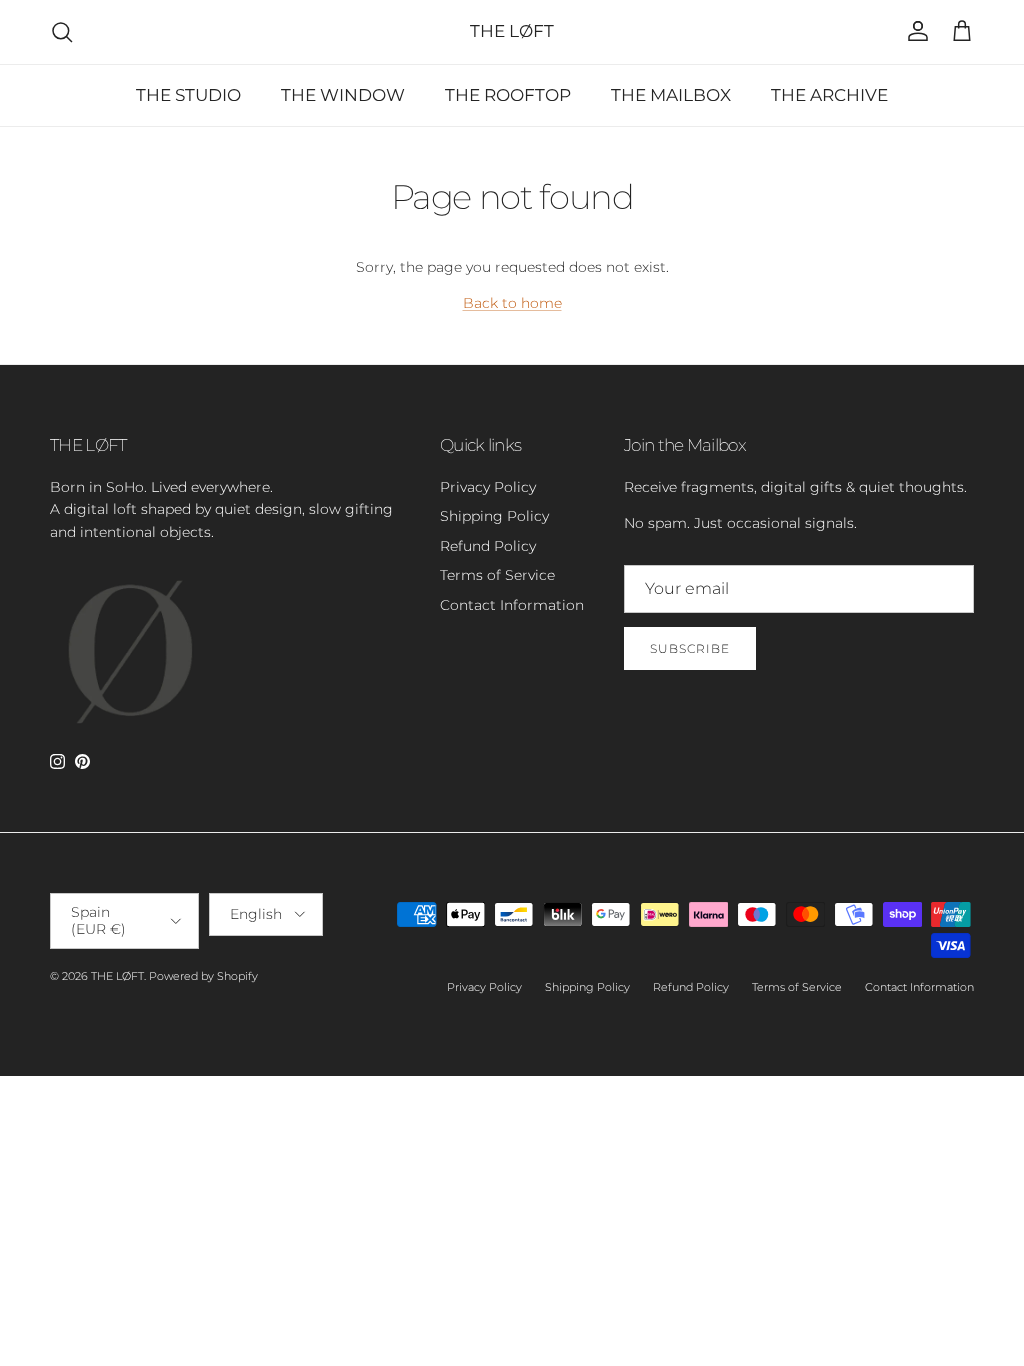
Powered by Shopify (203, 976)
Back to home (512, 303)
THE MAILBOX (671, 95)
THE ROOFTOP (508, 95)
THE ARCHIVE (829, 95)
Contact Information (512, 605)
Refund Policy (488, 546)
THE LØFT (117, 976)
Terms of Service (497, 575)
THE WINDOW (343, 95)
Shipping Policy (494, 516)
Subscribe (690, 648)
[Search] (62, 32)
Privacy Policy (488, 487)
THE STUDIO (188, 95)
